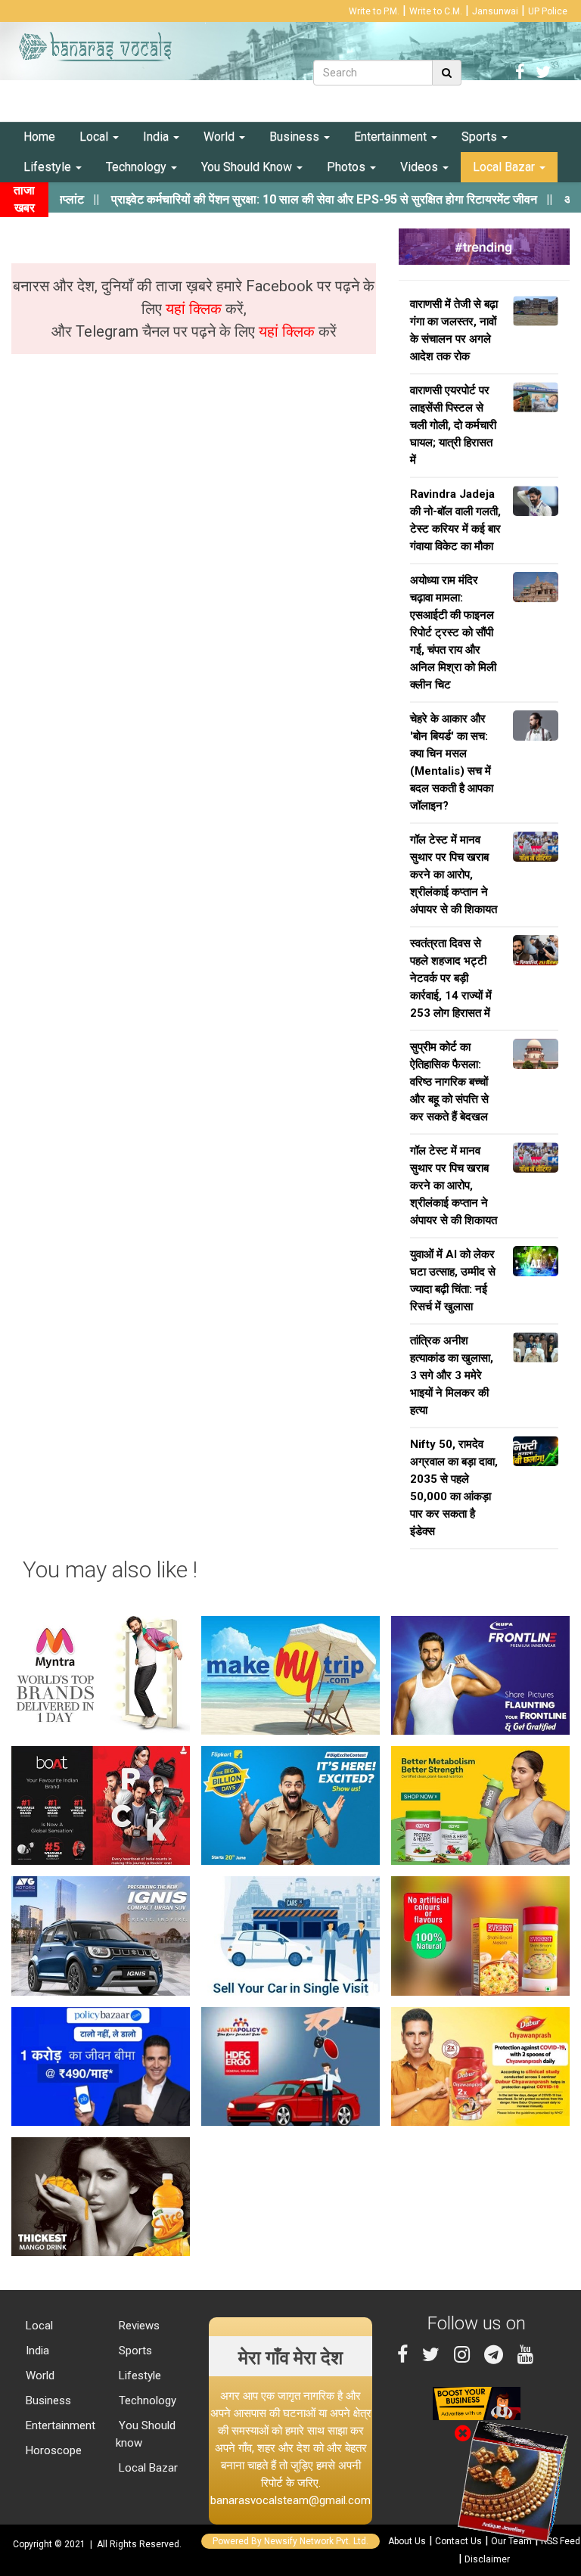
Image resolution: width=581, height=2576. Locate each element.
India (157, 137)
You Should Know (248, 167)
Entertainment (392, 137)
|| (290, 199)
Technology (138, 167)
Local (95, 137)
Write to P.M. (374, 11)
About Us (407, 2541)
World (221, 137)
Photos (348, 167)
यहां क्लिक (196, 309)
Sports (481, 137)
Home (39, 137)
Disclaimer (487, 2559)
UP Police (548, 11)
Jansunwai (495, 11)
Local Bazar (505, 167)
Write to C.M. (436, 11)
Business (296, 137)
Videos (421, 167)
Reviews (138, 2326)
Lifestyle (49, 167)
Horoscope (52, 2450)
